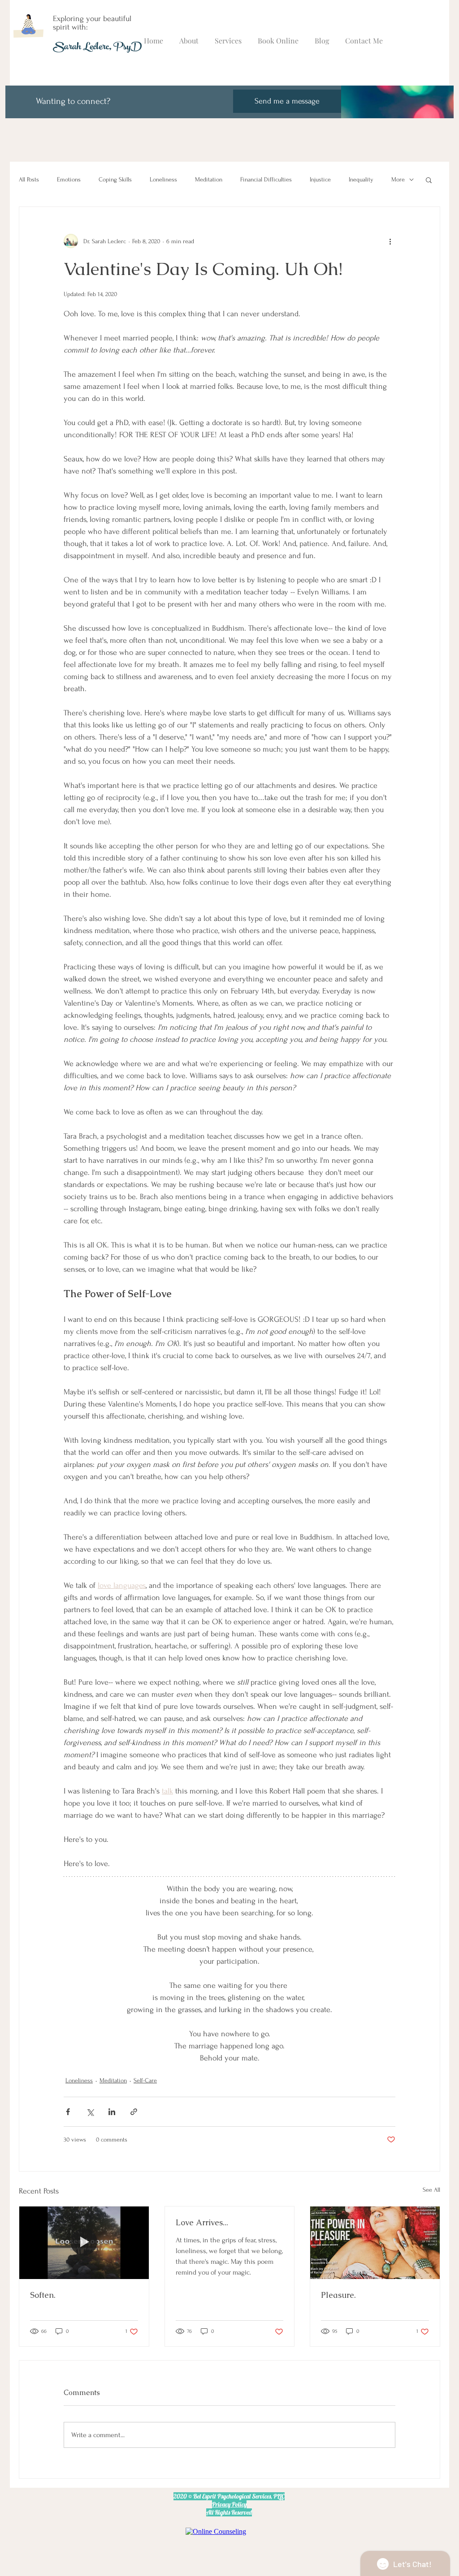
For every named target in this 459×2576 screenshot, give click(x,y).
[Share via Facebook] (68, 2112)
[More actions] (390, 241)
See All (431, 2190)
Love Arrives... (202, 2222)
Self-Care (145, 2080)
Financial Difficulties (266, 179)
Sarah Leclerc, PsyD (97, 48)
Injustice (320, 179)
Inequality (361, 179)
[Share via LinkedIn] (112, 2112)
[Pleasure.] (375, 2243)
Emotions (69, 179)
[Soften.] (84, 2243)
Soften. (43, 2295)
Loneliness (163, 179)
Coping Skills (115, 179)
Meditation (209, 179)
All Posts (29, 179)
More (398, 179)
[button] (429, 180)
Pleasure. (338, 2295)
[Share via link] (134, 2112)
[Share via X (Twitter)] (90, 2112)
